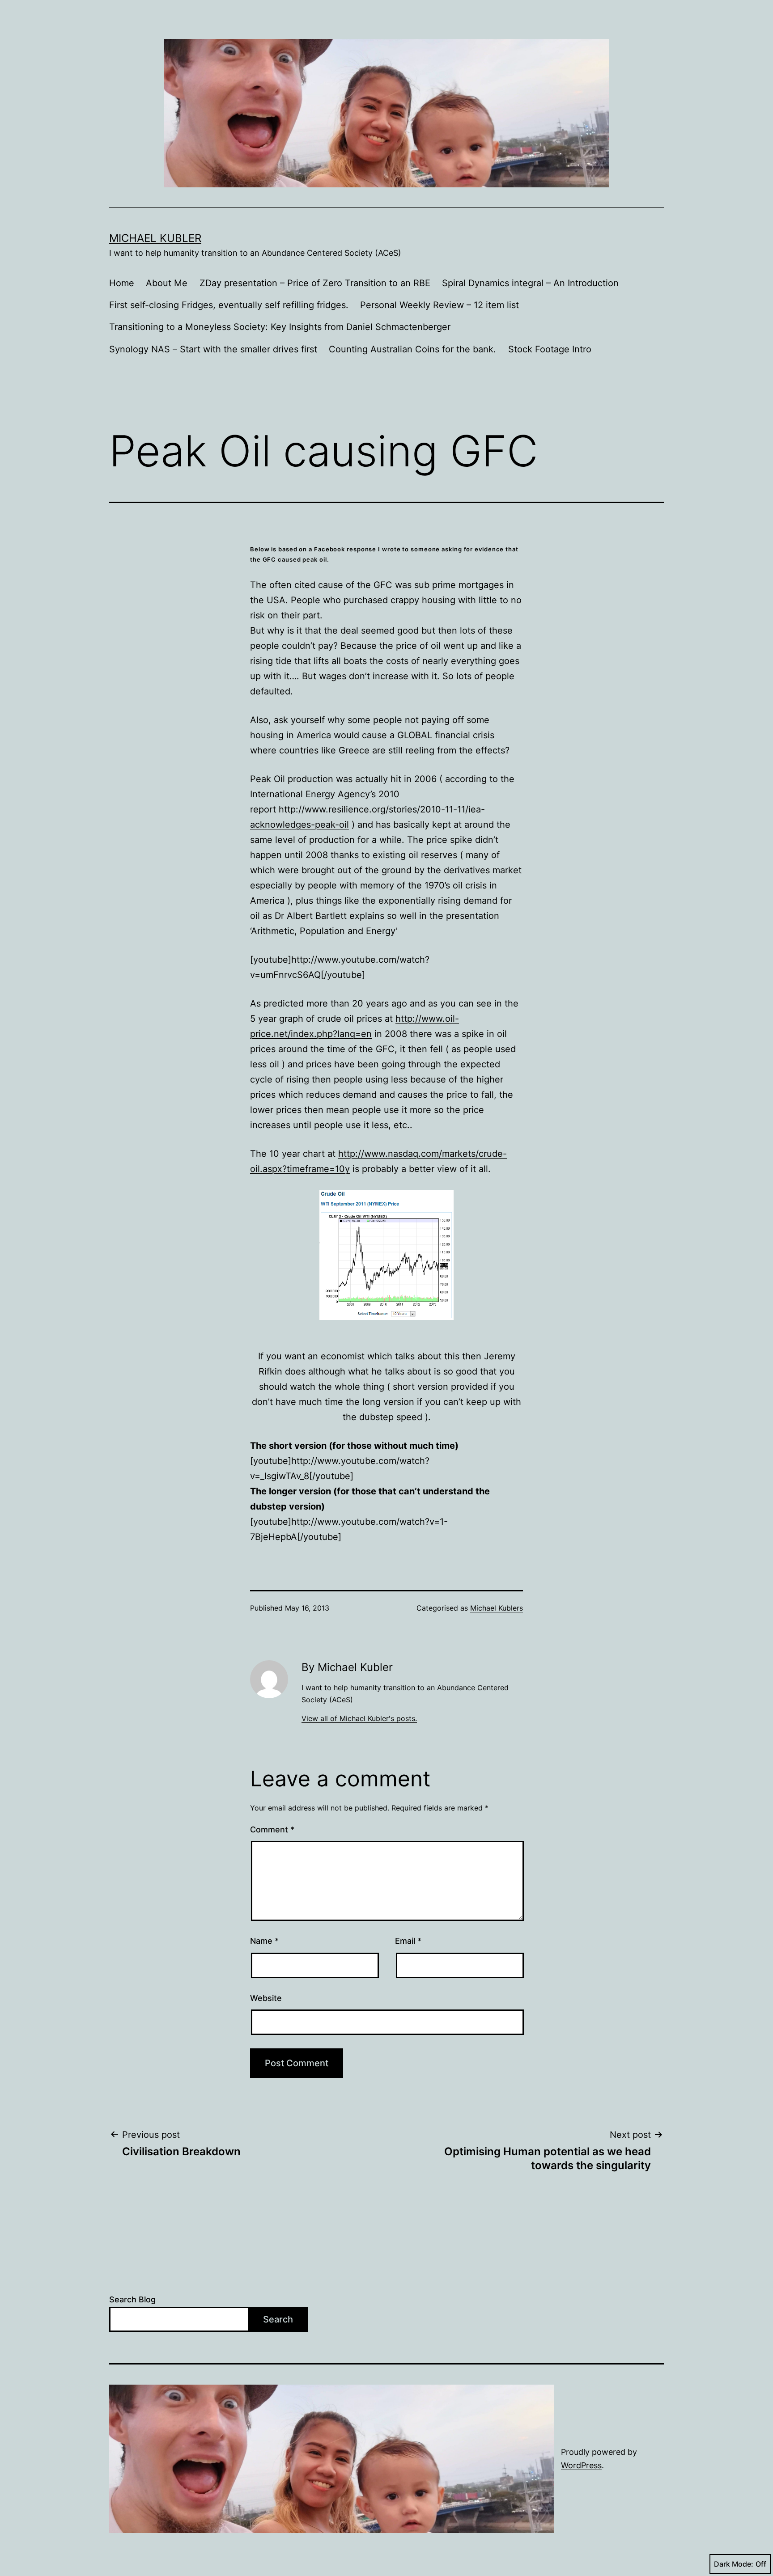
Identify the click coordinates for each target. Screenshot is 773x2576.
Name (264, 1941)
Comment (272, 1829)
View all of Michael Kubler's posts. (359, 1718)
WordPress (581, 2465)
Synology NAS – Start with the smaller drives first (213, 349)
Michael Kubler (155, 238)
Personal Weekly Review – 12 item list (440, 305)
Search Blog (132, 2299)
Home (122, 283)
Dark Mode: (734, 2564)
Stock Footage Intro (550, 349)
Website (266, 1998)
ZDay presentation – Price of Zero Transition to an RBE (315, 283)
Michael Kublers (497, 1608)
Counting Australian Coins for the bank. (412, 349)
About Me (167, 283)
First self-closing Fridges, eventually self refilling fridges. (229, 305)
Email (408, 1941)
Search (278, 2319)
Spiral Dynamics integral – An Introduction (530, 283)
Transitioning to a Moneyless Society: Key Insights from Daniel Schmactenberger (280, 327)
